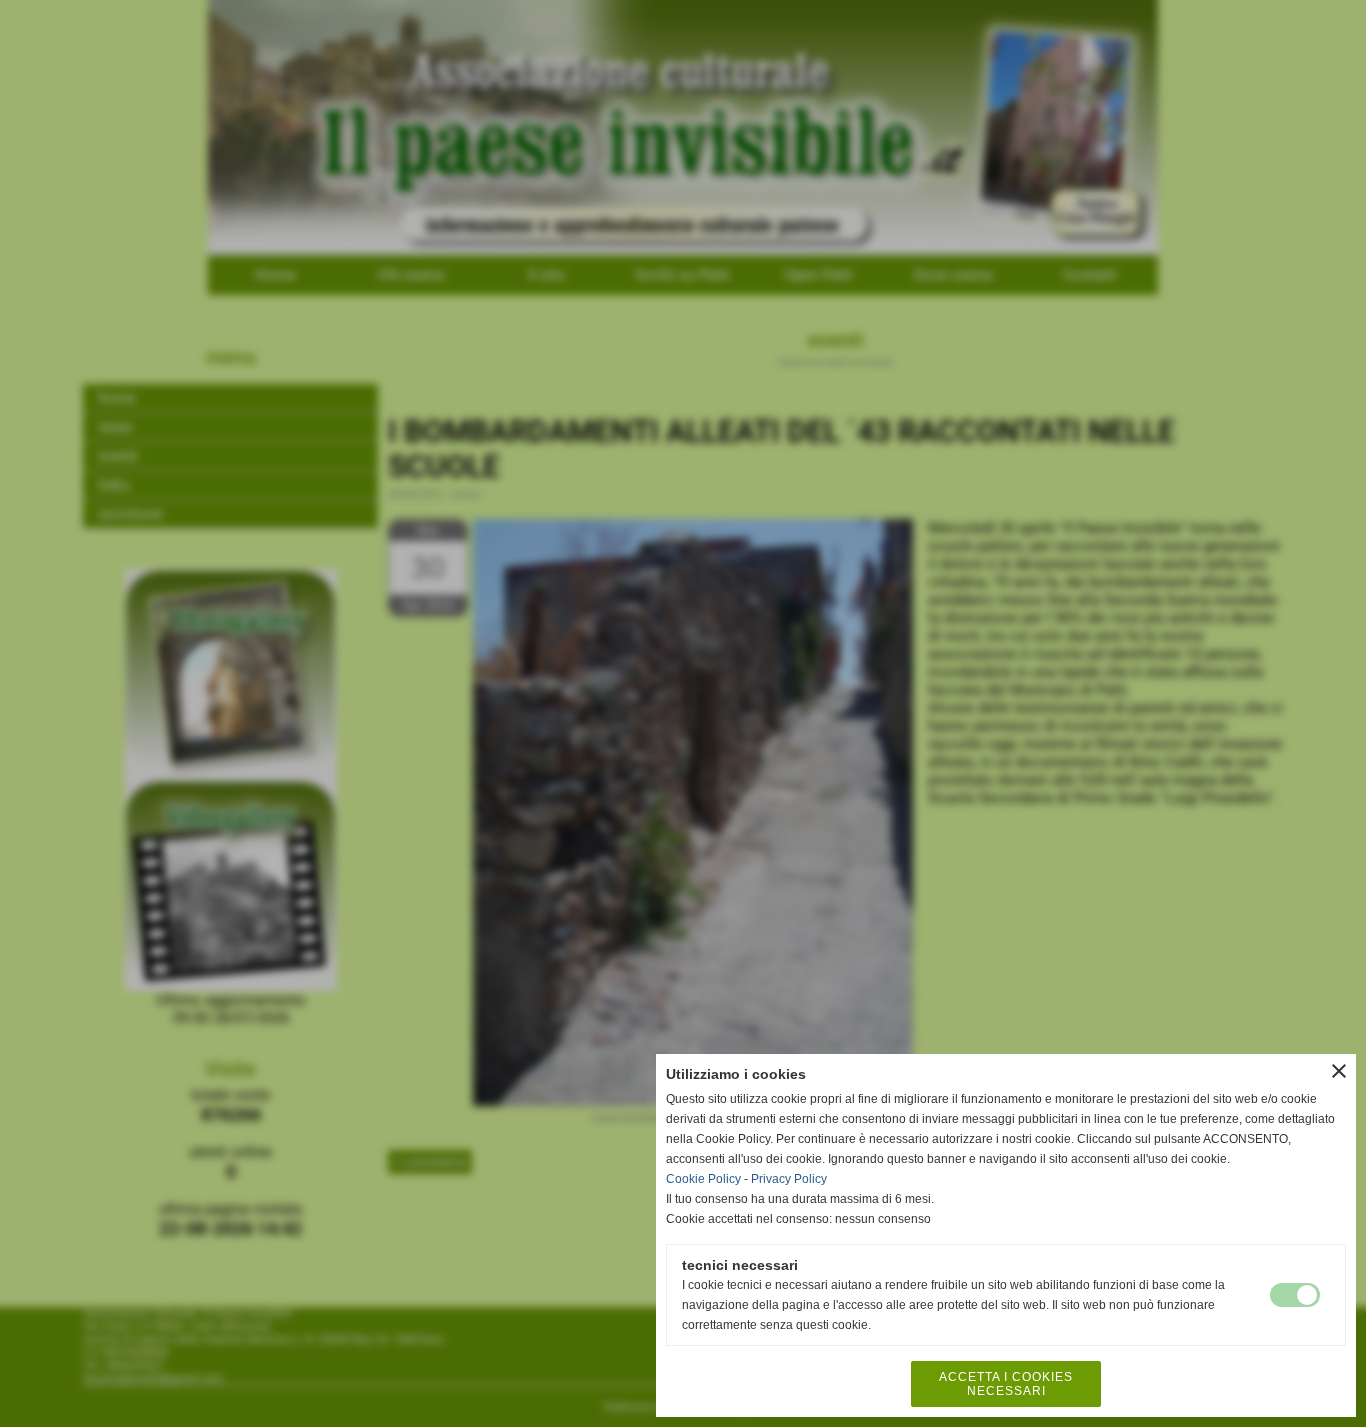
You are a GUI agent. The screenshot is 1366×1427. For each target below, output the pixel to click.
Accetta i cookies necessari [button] (1006, 1384)
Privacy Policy (789, 1179)
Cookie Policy (703, 1179)
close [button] (1339, 1071)
